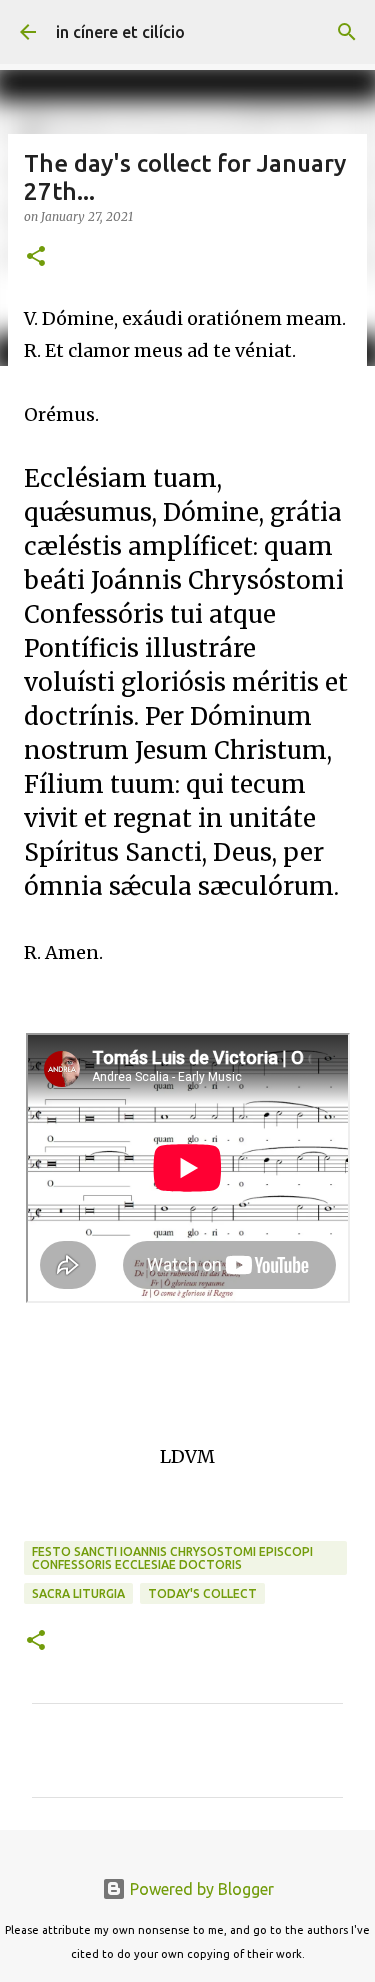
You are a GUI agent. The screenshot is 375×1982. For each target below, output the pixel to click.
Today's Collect (202, 1593)
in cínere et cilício (120, 32)
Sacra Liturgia (78, 1593)
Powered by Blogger (200, 1889)
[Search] (347, 32)
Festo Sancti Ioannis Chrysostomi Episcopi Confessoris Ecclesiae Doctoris (172, 1558)
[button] (36, 257)
